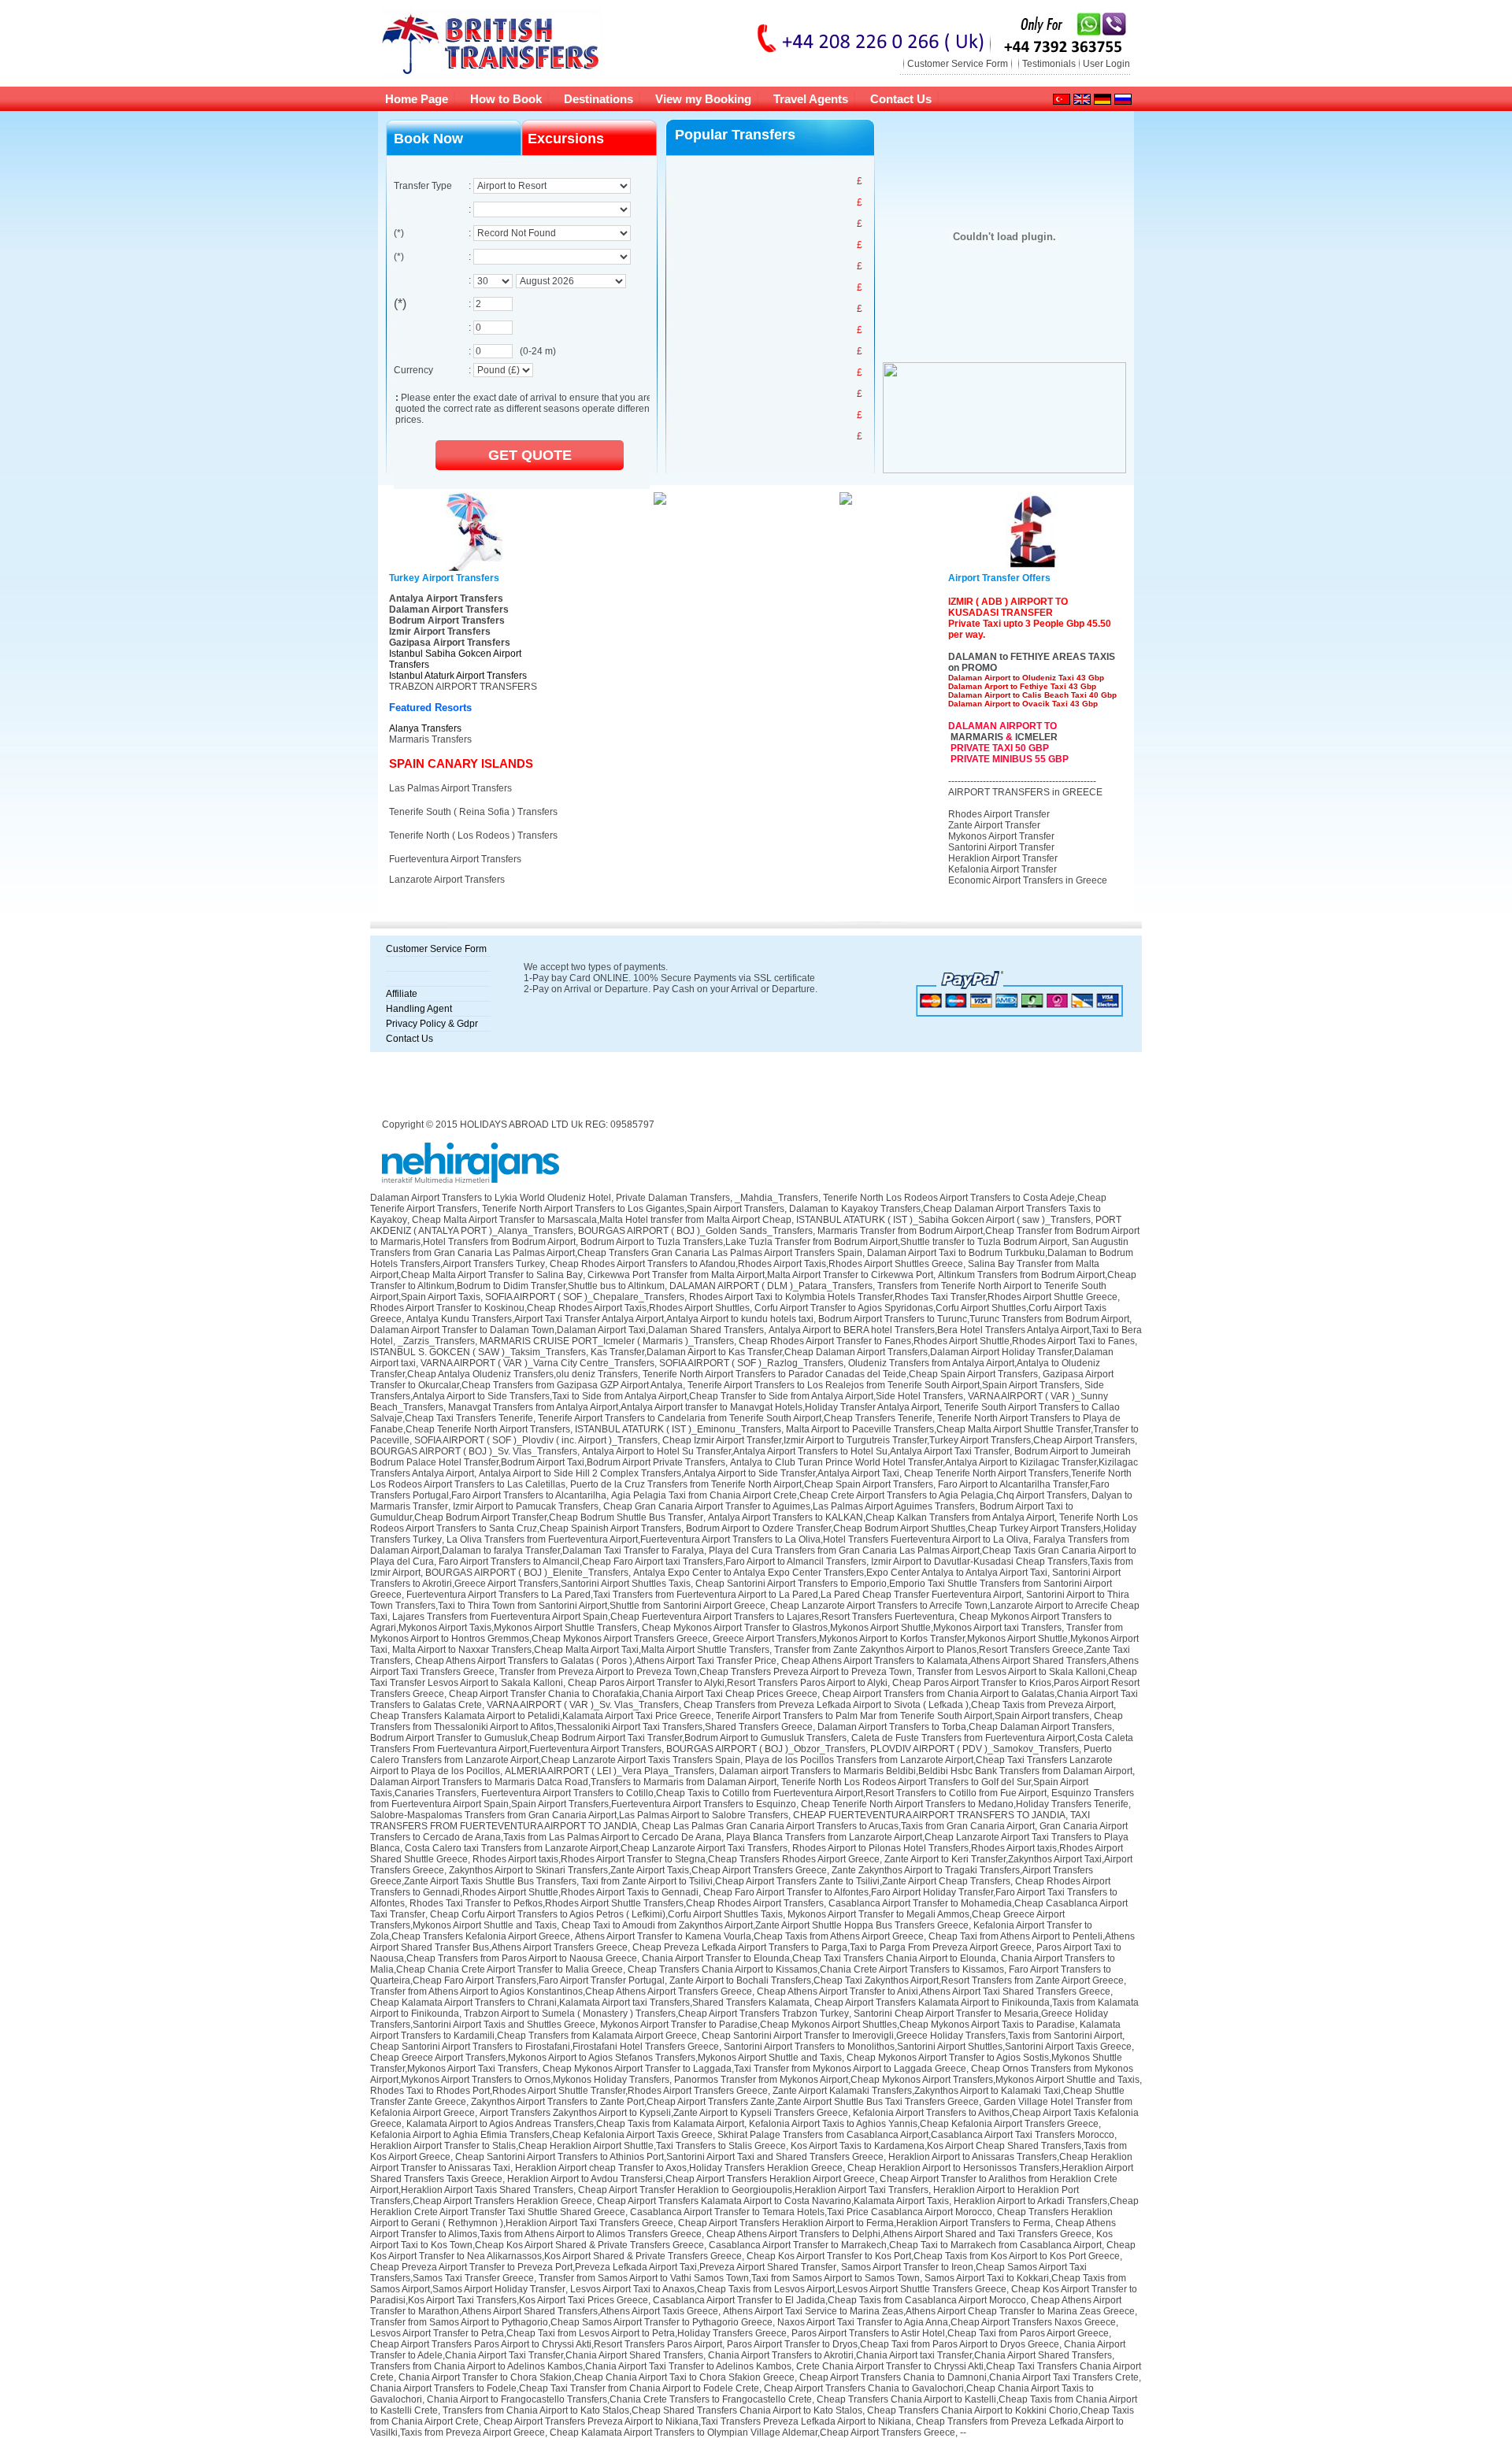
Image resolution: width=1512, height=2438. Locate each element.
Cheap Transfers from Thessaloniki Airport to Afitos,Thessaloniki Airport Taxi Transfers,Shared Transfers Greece (747, 1721)
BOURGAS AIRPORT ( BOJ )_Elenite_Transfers (527, 1573)
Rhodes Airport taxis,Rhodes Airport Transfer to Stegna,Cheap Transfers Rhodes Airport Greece (676, 1859)
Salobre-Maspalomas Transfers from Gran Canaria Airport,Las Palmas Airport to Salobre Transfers (579, 1815)
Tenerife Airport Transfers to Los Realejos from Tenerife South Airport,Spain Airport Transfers (884, 1385)
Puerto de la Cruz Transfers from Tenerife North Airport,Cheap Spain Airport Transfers (752, 1484)
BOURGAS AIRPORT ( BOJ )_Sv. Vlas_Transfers (474, 1451)
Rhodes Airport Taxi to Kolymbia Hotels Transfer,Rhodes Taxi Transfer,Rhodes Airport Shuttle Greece (903, 1297)
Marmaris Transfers (430, 739)
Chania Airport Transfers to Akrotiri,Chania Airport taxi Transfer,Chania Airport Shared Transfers (910, 2355)
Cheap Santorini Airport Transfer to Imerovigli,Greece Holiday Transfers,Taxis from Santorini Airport (912, 2036)
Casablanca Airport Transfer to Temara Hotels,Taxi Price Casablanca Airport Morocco (811, 2212)
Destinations (598, 99)
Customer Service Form (958, 64)
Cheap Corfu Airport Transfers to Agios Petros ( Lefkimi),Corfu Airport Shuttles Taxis (606, 1914)
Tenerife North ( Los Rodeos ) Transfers (473, 836)
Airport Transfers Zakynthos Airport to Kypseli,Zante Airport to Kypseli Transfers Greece (664, 2113)
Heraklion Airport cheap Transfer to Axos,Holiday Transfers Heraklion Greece (679, 2168)
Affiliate (402, 994)
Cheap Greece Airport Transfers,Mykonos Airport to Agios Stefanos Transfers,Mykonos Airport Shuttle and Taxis (606, 2058)
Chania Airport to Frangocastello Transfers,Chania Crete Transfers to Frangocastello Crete (619, 2399)
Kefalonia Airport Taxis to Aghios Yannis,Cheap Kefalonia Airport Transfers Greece (924, 2124)
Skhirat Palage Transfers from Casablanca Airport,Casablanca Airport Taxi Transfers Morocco (916, 2135)
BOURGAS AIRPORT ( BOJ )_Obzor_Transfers (766, 1749)
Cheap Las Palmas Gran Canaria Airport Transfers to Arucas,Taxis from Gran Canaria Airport (838, 1826)
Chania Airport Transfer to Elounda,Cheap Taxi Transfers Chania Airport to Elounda (819, 1958)
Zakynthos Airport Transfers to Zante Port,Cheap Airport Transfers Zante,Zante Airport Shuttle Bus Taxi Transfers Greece (725, 2102)
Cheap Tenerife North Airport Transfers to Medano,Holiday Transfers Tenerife (965, 1804)
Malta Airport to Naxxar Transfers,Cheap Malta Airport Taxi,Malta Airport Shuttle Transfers (581, 1650)
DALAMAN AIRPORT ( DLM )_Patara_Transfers (771, 1286)
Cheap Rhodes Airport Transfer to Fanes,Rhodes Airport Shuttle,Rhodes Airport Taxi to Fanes (937, 1341)
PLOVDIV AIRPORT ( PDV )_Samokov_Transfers (975, 1749)
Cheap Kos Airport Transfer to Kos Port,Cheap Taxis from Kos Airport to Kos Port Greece (933, 2256)
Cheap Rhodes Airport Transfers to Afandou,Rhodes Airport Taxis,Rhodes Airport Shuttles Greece (756, 1264)
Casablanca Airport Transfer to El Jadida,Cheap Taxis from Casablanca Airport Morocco (839, 2300)
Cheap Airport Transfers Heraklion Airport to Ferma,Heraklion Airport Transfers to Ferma (864, 2223)
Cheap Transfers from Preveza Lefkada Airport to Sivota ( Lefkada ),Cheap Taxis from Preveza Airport (899, 1705)
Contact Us (901, 99)
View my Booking (703, 99)
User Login (1106, 64)
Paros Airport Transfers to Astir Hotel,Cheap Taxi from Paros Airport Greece (950, 2333)
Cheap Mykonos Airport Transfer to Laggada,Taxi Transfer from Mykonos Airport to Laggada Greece (754, 2069)
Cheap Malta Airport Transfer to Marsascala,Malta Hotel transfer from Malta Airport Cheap (602, 1220)
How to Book (506, 99)
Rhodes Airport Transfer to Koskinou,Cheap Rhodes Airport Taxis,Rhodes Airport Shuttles (560, 1308)
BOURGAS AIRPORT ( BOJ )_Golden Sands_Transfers (695, 1231)
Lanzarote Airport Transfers (447, 880)
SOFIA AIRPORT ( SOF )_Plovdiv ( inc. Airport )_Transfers (536, 1440)
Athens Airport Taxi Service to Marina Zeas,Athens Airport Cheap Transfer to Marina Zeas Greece (929, 2311)
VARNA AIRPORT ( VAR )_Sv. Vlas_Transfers (583, 1705)
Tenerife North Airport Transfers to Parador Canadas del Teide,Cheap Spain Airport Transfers (840, 1374)
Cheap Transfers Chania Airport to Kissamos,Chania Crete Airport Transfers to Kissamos (816, 1969)
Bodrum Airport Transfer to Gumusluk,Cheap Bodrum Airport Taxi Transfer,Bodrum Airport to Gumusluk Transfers (608, 1738)
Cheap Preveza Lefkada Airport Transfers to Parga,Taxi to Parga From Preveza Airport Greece (832, 1947)
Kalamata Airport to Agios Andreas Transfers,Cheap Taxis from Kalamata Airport (575, 2124)
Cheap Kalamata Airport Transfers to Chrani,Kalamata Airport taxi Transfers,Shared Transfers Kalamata (590, 2003)
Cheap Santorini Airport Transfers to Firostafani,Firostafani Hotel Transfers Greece (545, 2047)
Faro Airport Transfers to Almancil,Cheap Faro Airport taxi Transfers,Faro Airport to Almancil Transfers (652, 1562)
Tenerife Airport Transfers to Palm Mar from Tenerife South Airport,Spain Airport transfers (902, 1716)
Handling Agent (419, 1009)
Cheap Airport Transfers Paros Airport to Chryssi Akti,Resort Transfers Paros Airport (546, 2344)
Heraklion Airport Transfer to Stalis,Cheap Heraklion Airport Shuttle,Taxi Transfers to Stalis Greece (578, 2146)
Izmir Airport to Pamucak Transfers (526, 1506)
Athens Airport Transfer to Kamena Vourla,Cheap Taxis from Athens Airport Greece (749, 1936)
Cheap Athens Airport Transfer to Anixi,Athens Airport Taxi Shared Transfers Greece (934, 1992)
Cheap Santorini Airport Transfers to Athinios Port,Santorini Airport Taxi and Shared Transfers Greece (669, 2157)
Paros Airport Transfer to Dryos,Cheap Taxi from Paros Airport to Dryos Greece (893, 2344)
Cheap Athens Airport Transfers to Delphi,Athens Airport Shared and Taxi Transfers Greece (899, 2234)
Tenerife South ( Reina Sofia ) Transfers (473, 812)
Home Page (417, 99)
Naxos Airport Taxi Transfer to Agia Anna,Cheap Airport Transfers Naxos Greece (947, 2322)
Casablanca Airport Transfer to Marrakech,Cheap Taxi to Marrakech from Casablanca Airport (905, 2245)
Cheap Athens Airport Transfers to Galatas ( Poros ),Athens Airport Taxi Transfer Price (596, 1661)
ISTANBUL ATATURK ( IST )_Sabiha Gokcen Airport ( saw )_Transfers (943, 1220)
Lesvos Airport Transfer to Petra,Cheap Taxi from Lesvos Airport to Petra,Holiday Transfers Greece (578, 2333)
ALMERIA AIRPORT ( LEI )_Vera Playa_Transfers (610, 1771)
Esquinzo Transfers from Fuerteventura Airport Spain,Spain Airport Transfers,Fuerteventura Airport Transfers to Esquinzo (752, 1799)
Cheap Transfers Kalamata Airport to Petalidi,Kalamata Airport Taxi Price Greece (541, 1716)
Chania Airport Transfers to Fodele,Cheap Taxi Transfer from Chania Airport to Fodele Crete (565, 2388)
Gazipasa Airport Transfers (450, 643)
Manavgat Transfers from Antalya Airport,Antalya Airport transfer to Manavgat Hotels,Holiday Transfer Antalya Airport (694, 1407)
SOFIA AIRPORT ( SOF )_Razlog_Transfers (751, 1363)
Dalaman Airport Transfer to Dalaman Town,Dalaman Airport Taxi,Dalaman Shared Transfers (567, 1330)
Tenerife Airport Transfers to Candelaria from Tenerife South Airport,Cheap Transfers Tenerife (735, 1418)
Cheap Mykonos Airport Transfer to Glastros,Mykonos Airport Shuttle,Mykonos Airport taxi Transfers (852, 1628)
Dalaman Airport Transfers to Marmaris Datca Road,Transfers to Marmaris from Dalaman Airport (573, 1782)
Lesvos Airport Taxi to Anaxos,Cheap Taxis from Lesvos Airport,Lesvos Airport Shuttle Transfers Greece (788, 2289)
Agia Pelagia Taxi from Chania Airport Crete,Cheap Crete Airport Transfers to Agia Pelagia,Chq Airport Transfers (849, 1495)
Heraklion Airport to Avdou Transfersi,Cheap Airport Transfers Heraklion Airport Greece (691, 2179)
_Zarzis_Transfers (436, 1341)
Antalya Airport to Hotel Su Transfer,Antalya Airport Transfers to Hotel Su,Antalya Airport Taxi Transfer (796, 1451)
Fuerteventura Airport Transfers (455, 859)
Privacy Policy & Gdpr (432, 1024)
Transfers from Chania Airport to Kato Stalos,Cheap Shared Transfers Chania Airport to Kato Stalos (652, 2410)
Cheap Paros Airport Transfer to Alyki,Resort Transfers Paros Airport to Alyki (728, 1683)
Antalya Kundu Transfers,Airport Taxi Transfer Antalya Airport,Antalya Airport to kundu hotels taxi (610, 1319)
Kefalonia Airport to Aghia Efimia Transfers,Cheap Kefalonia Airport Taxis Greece (541, 2135)
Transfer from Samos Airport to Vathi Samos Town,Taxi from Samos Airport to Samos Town (729, 2278)
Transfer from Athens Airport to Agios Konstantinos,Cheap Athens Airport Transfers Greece (561, 1992)
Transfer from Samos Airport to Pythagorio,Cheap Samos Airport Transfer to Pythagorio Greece (571, 2322)
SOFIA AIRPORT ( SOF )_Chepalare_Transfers (585, 1297)
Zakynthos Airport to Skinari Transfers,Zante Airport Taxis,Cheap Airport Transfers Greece (638, 1870)
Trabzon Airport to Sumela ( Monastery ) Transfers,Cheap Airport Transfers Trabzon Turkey (656, 2014)
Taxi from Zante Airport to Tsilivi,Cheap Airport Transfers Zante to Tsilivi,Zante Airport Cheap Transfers (796, 1881)
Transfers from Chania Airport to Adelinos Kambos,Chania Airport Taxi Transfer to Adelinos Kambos (581, 2366)
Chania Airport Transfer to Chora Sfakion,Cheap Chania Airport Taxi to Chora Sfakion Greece (597, 2377)
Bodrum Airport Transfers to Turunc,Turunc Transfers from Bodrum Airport (974, 1319)
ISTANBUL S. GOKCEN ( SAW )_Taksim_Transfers (478, 1352)
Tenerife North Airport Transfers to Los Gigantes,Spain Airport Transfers (633, 1209)
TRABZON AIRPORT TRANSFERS (463, 687)
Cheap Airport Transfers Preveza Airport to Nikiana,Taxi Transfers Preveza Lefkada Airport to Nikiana (697, 2421)
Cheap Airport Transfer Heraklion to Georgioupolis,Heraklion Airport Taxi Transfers (753, 2190)
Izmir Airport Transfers (440, 632)
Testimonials (1049, 64)
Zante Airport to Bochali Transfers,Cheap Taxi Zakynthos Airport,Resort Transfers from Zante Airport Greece (897, 1980)
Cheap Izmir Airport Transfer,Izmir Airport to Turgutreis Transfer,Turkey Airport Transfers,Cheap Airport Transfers (899, 1440)
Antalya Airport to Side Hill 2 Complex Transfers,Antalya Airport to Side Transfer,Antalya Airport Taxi (689, 1473)
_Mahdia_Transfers (776, 1198)
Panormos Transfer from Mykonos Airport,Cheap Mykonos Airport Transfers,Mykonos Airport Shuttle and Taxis (907, 2080)
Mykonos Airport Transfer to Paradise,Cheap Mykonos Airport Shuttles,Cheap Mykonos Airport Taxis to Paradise (838, 2025)
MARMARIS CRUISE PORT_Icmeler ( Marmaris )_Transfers (607, 1341)
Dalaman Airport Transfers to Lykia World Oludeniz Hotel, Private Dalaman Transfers (550, 1198)
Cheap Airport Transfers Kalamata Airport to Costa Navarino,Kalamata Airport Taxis (773, 2201)
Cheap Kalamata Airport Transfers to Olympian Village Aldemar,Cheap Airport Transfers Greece (752, 2432)
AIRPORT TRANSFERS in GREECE (1025, 792)
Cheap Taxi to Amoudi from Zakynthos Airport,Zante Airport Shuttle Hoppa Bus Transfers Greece (765, 1925)
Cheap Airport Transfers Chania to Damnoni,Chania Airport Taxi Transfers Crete (969, 2377)
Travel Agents (811, 99)
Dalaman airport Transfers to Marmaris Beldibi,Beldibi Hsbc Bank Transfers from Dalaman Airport (926, 1771)
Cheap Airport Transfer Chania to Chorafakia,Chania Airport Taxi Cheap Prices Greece (633, 1694)
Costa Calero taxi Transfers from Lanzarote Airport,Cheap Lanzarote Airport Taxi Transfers (596, 1848)
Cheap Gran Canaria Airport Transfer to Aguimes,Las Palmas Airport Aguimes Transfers (789, 1506)
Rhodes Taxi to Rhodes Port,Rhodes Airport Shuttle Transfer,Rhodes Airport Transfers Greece (569, 2091)
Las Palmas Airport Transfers (450, 788)
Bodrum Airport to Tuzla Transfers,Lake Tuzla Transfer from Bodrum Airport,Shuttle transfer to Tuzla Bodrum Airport (824, 1242)
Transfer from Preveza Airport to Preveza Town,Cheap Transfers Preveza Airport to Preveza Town (706, 1672)
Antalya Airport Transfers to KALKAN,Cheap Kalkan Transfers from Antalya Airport (881, 1517)
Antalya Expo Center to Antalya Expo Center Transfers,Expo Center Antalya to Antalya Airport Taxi (840, 1573)
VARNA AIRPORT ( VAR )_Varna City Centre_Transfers (537, 1363)
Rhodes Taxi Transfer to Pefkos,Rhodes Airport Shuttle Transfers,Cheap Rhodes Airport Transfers (617, 1903)
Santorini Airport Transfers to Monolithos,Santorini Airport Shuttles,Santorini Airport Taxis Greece (928, 2047)
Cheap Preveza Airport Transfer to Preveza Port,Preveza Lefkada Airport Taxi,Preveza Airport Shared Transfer (603, 2267)
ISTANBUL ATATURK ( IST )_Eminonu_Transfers (678, 1429)
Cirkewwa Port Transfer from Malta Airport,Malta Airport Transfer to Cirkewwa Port (760, 1275)
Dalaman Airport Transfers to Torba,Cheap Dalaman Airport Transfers (965, 1727)
